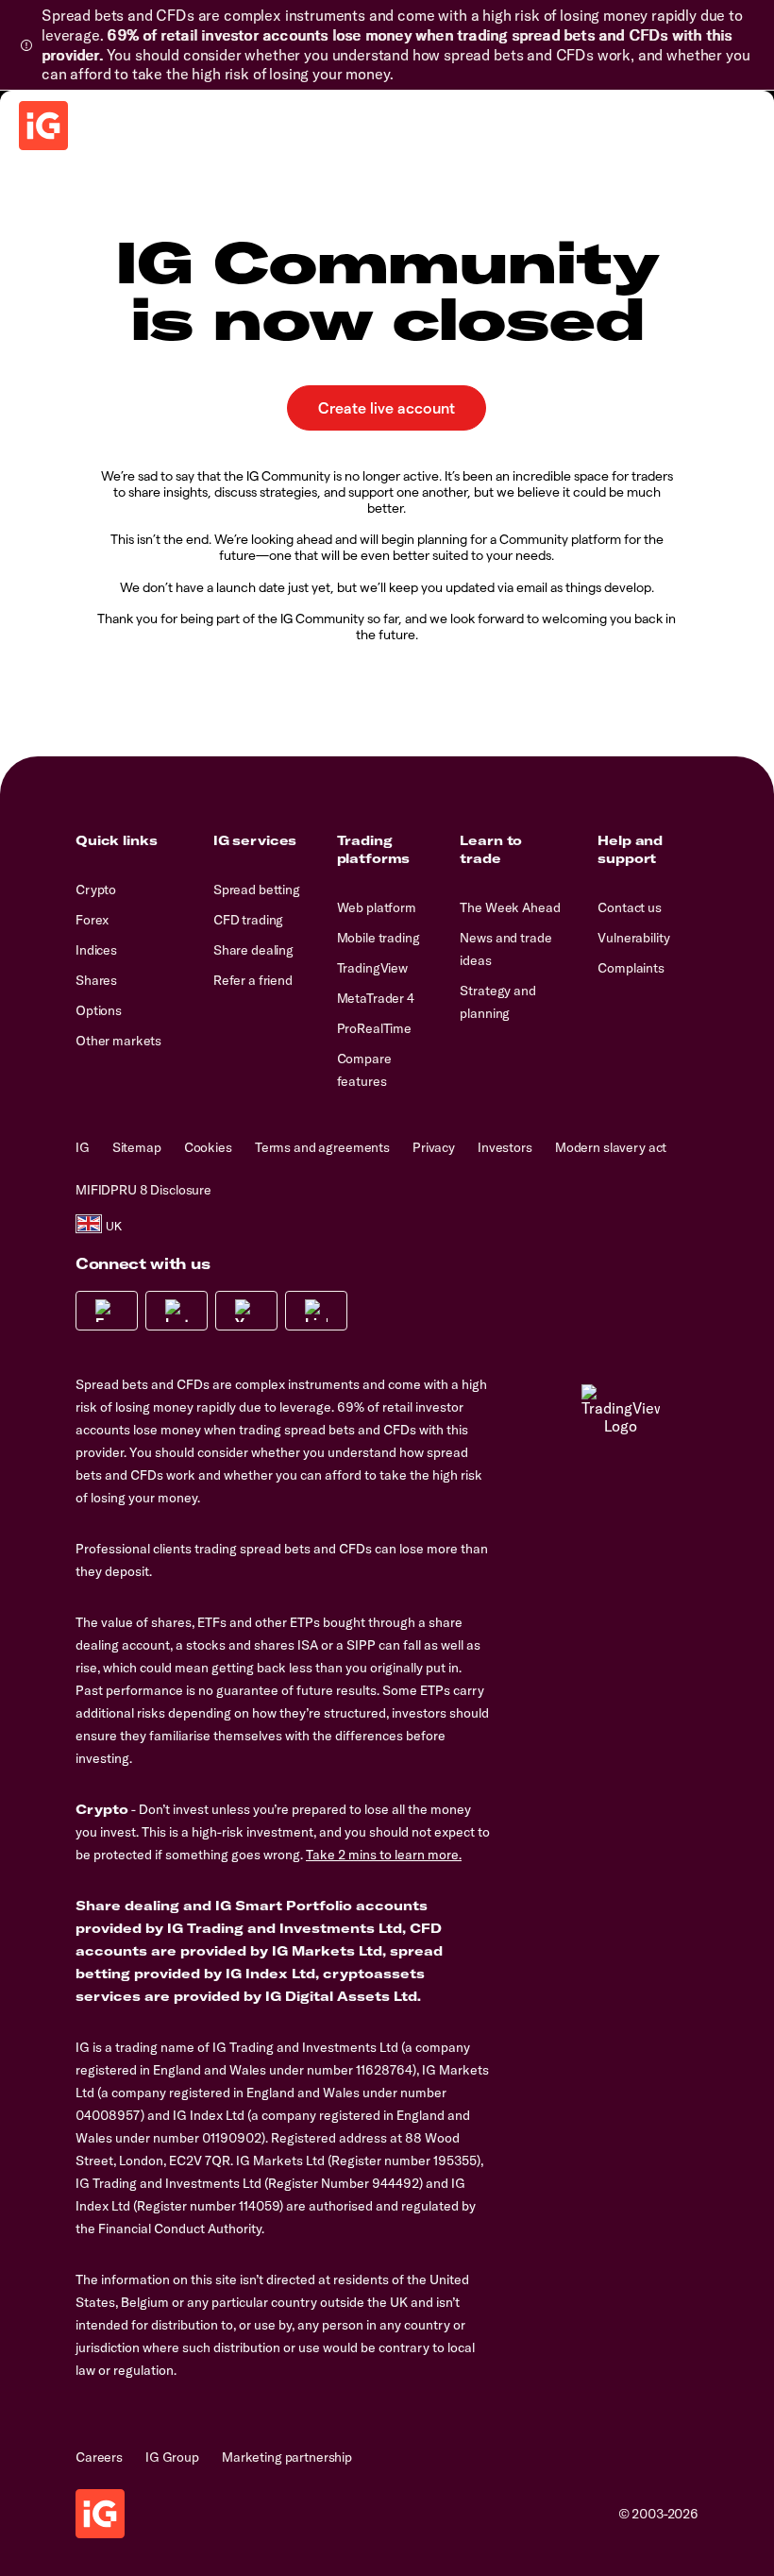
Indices (96, 950)
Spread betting (257, 890)
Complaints (631, 968)
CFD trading (248, 920)
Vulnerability (633, 938)
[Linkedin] (316, 1311)
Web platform (377, 907)
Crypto (96, 890)
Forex (92, 920)
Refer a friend (253, 980)
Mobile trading (379, 938)
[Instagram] (177, 1311)
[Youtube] (246, 1311)
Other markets (118, 1041)
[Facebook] (107, 1311)
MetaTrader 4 (376, 998)
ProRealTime (374, 1028)
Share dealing (253, 950)
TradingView (372, 968)
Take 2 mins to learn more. (384, 1855)
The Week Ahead (510, 907)
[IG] (43, 126)
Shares (96, 980)
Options (99, 1010)
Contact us (630, 907)
